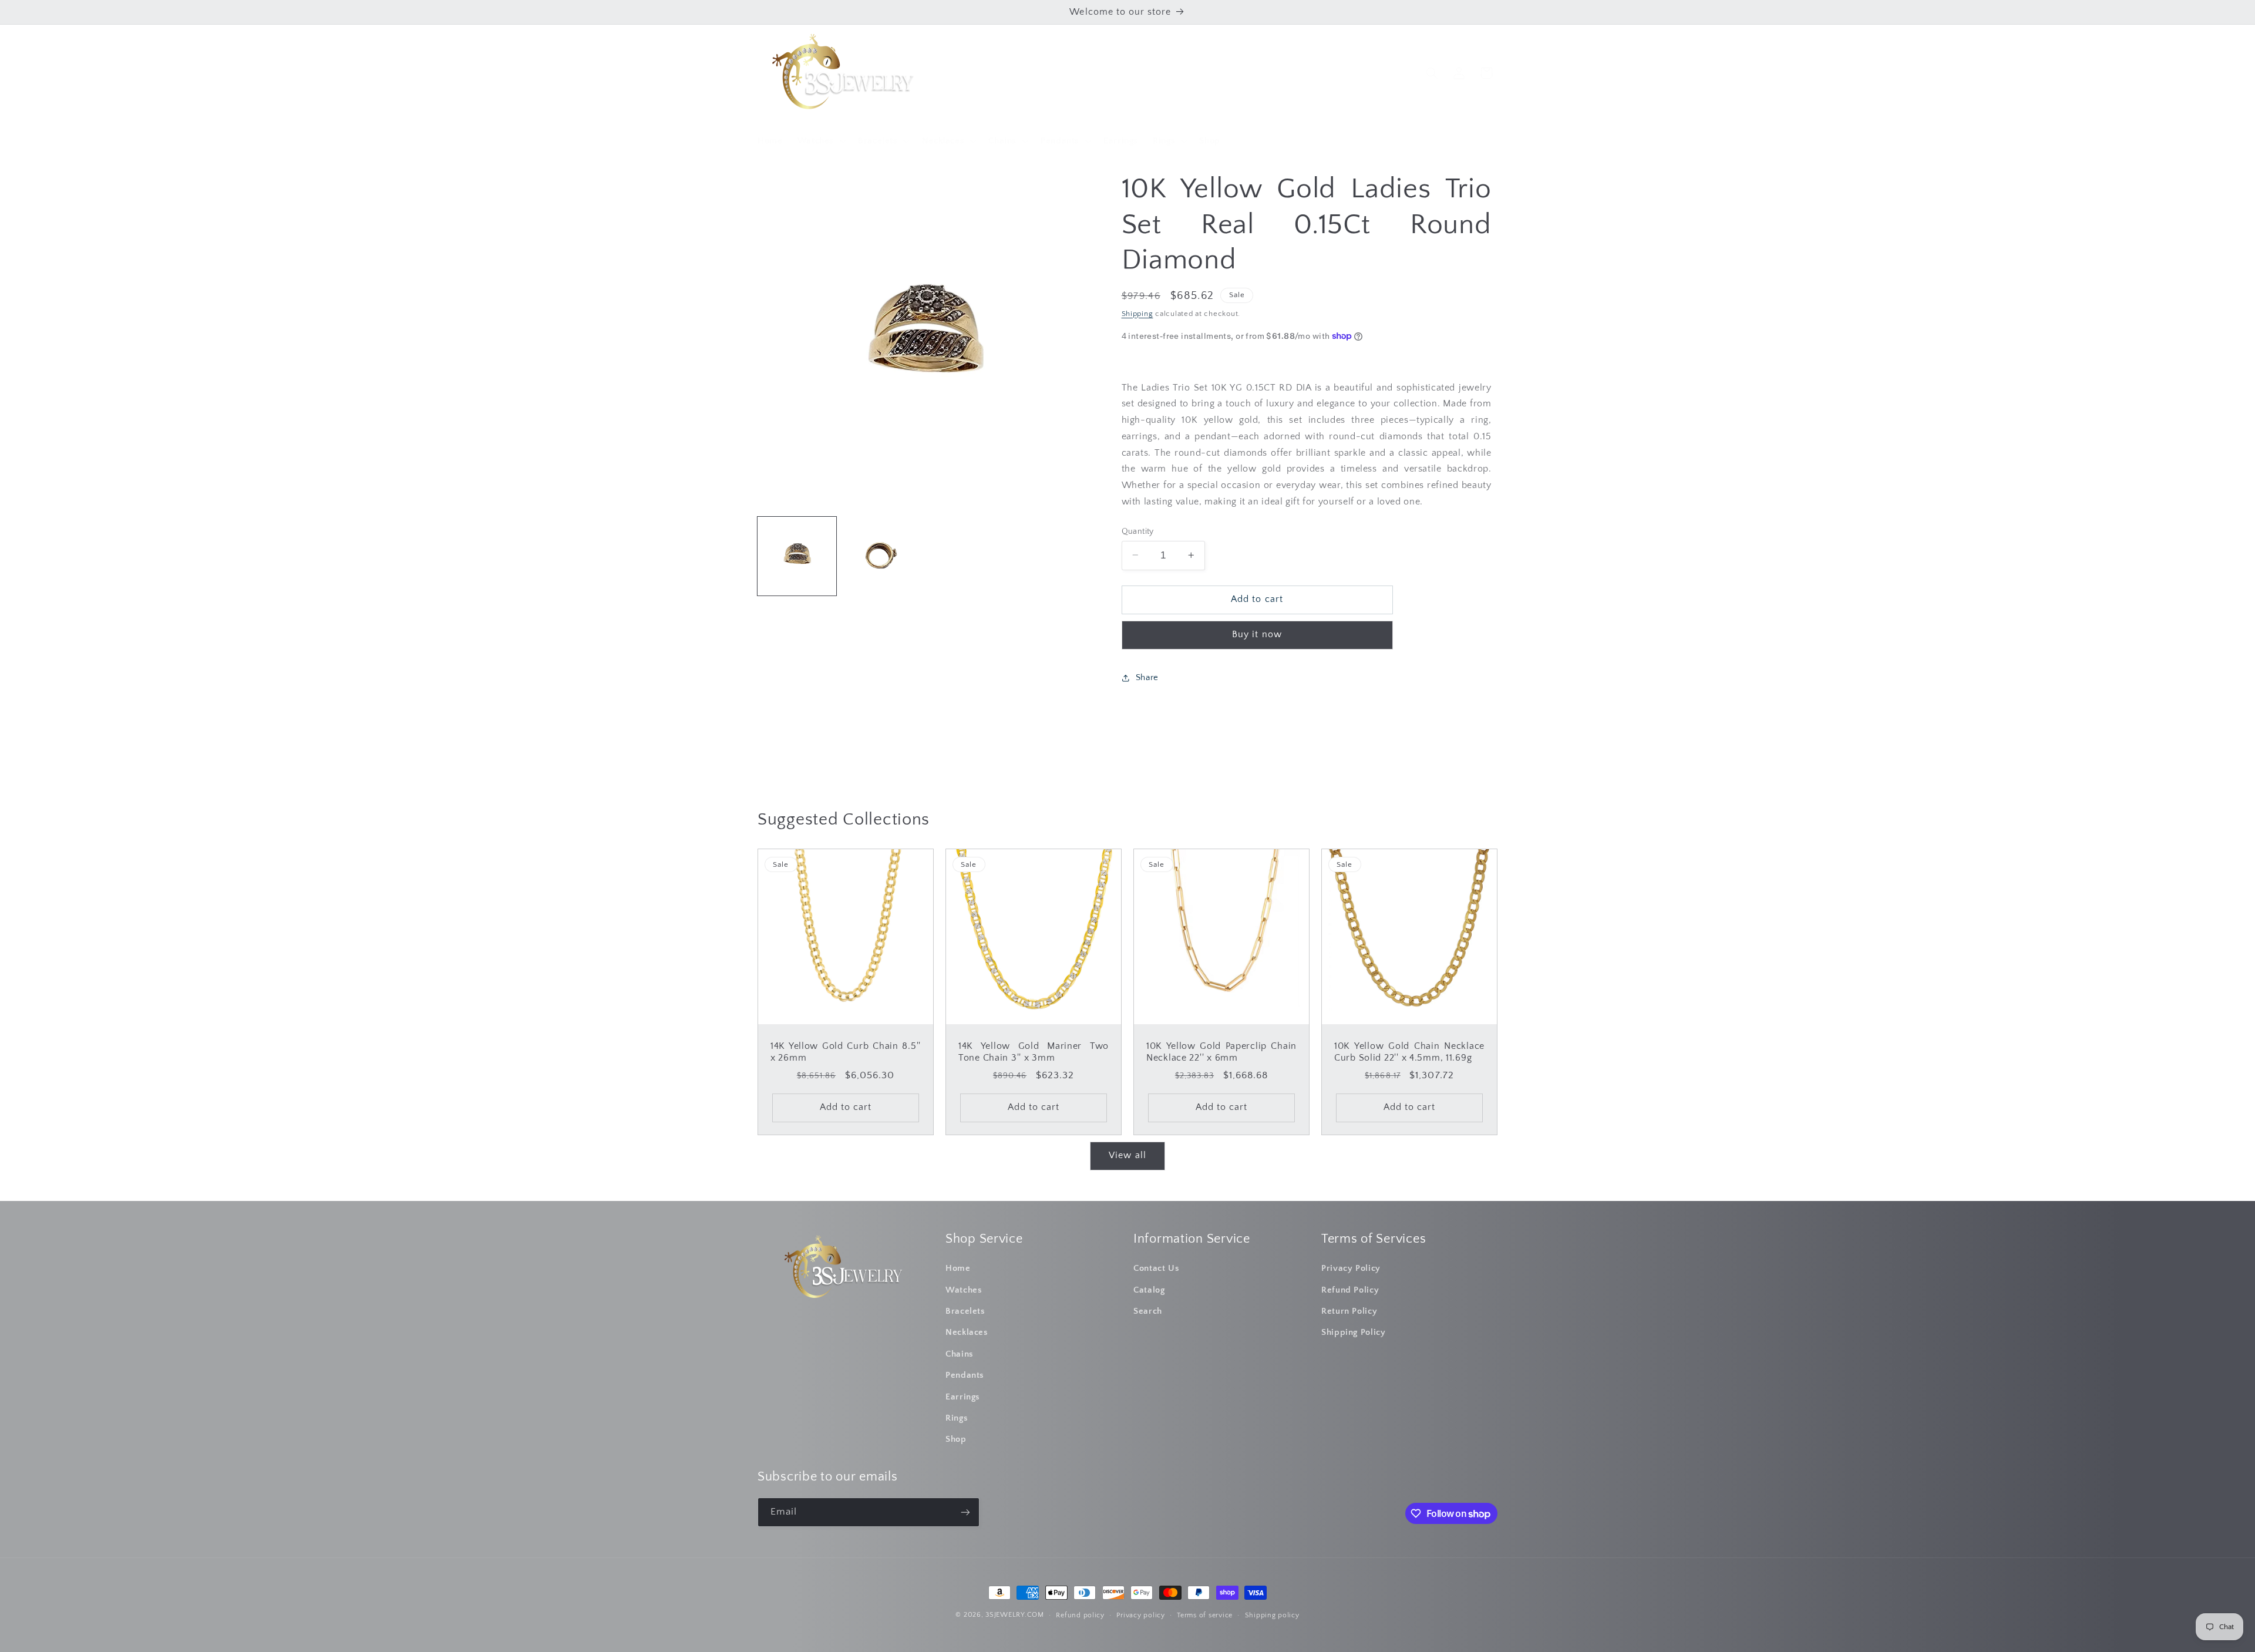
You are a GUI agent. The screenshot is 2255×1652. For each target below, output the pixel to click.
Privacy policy (1140, 1615)
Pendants (965, 1375)
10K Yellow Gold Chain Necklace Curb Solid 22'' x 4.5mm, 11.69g (1409, 1053)
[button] (820, 141)
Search (1148, 1311)
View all (1127, 1155)
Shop (956, 1439)
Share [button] (1147, 678)
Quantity (1138, 531)
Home (958, 1269)
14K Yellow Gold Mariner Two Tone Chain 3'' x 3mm (1034, 1053)
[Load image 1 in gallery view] (797, 556)
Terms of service (1205, 1615)
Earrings (963, 1397)
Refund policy (1080, 1615)
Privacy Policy (1351, 1269)
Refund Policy (1350, 1290)
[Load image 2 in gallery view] (881, 556)
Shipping (1137, 313)
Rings (957, 1418)
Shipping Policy (1353, 1333)
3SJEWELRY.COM (1015, 1615)
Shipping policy (1272, 1615)
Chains (960, 1354)
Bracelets (965, 1311)
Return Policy (1349, 1311)
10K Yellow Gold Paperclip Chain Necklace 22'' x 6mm (1221, 1053)
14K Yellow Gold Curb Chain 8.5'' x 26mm (846, 1053)
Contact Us (1156, 1269)
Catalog (1149, 1290)
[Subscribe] (965, 1512)
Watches (964, 1290)
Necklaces (967, 1333)
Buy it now (1257, 635)
